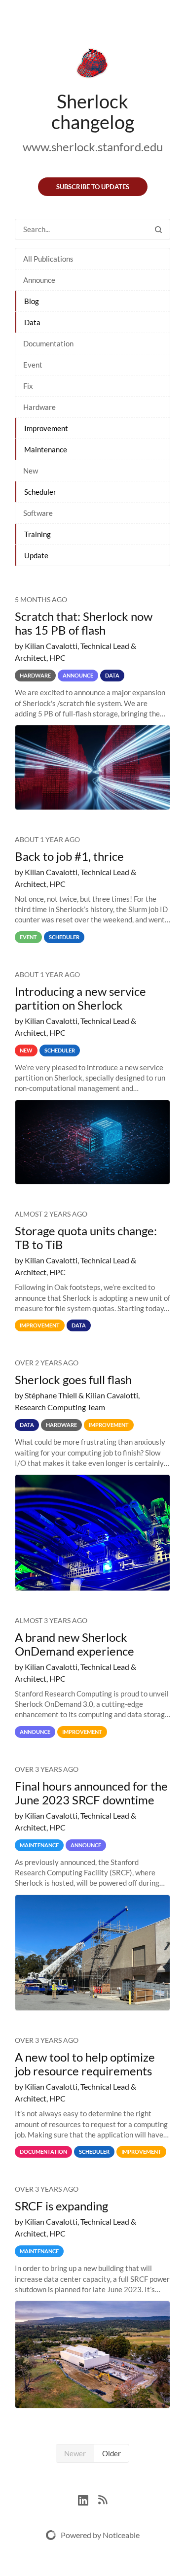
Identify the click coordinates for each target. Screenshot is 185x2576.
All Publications (48, 259)
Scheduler (40, 492)
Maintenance (46, 449)
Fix (28, 386)
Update (36, 555)
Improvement (46, 428)
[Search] (158, 229)
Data (32, 322)
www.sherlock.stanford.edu (93, 147)
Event (33, 365)
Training (37, 534)
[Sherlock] (92, 65)
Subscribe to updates (93, 187)
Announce (39, 280)
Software (38, 513)
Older (111, 2453)
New (31, 471)
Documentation (48, 343)
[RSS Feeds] (103, 2499)
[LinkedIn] (88, 2499)
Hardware (39, 407)
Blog (32, 301)
